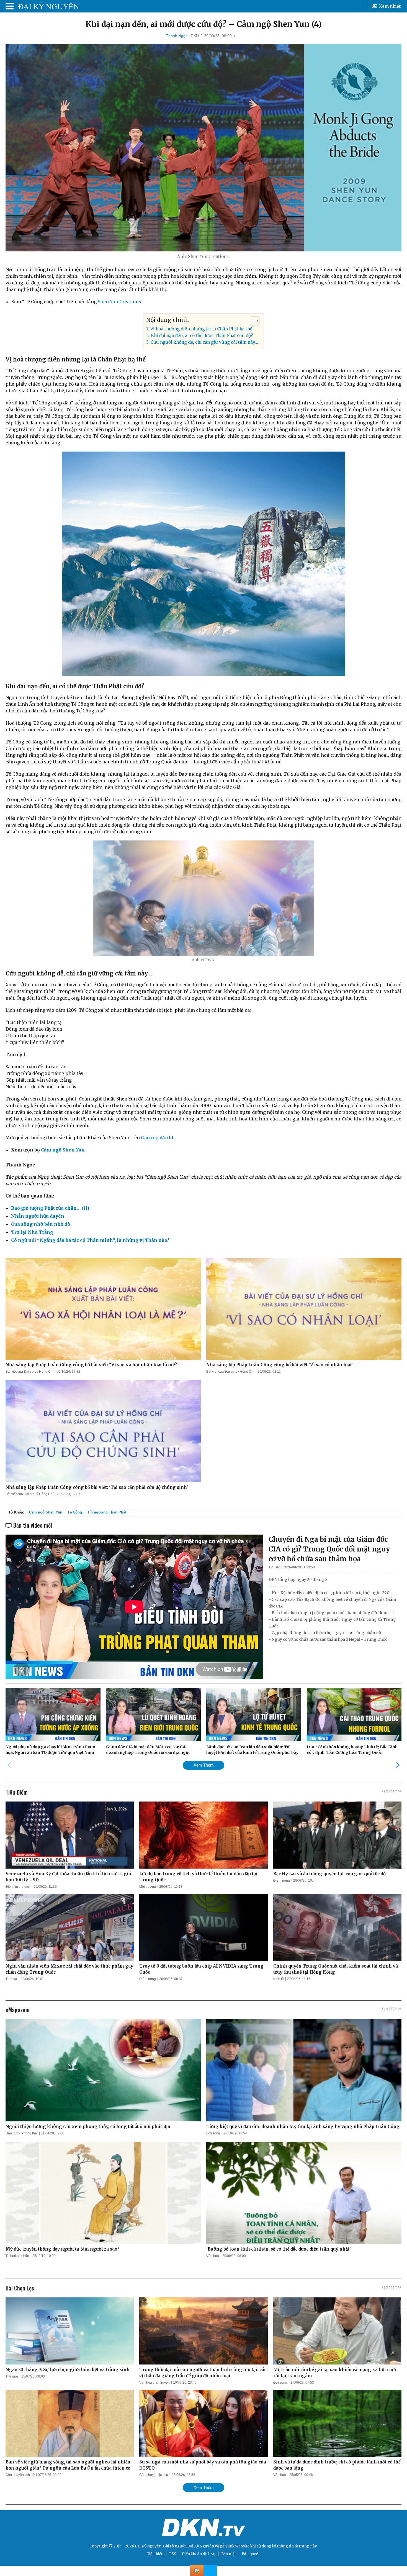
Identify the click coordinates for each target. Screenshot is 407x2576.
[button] (252, 321)
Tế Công (75, 1512)
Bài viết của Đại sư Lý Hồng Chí (29, 1372)
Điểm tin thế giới (18, 1887)
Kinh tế (279, 1979)
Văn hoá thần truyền (154, 2383)
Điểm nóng (282, 1881)
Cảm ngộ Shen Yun (63, 1150)
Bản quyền (251, 2554)
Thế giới (12, 2376)
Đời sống (213, 2133)
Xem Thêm (204, 1765)
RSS (173, 2554)
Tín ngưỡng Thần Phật (107, 1512)
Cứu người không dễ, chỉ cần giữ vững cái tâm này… (204, 342)
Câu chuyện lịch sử (20, 2475)
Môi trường (148, 1887)
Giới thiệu (155, 2554)
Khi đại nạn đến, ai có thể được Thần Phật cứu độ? (202, 336)
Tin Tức (274, 1567)
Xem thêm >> (391, 1791)
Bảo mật (229, 2554)
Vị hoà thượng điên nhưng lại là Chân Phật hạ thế (201, 329)
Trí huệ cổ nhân (17, 2256)
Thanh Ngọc (177, 36)
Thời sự (11, 1979)
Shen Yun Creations (119, 302)
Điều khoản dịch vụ (199, 2554)
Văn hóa (213, 2256)
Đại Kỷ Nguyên (201, 2546)
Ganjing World (157, 1138)
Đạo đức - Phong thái (22, 2133)
